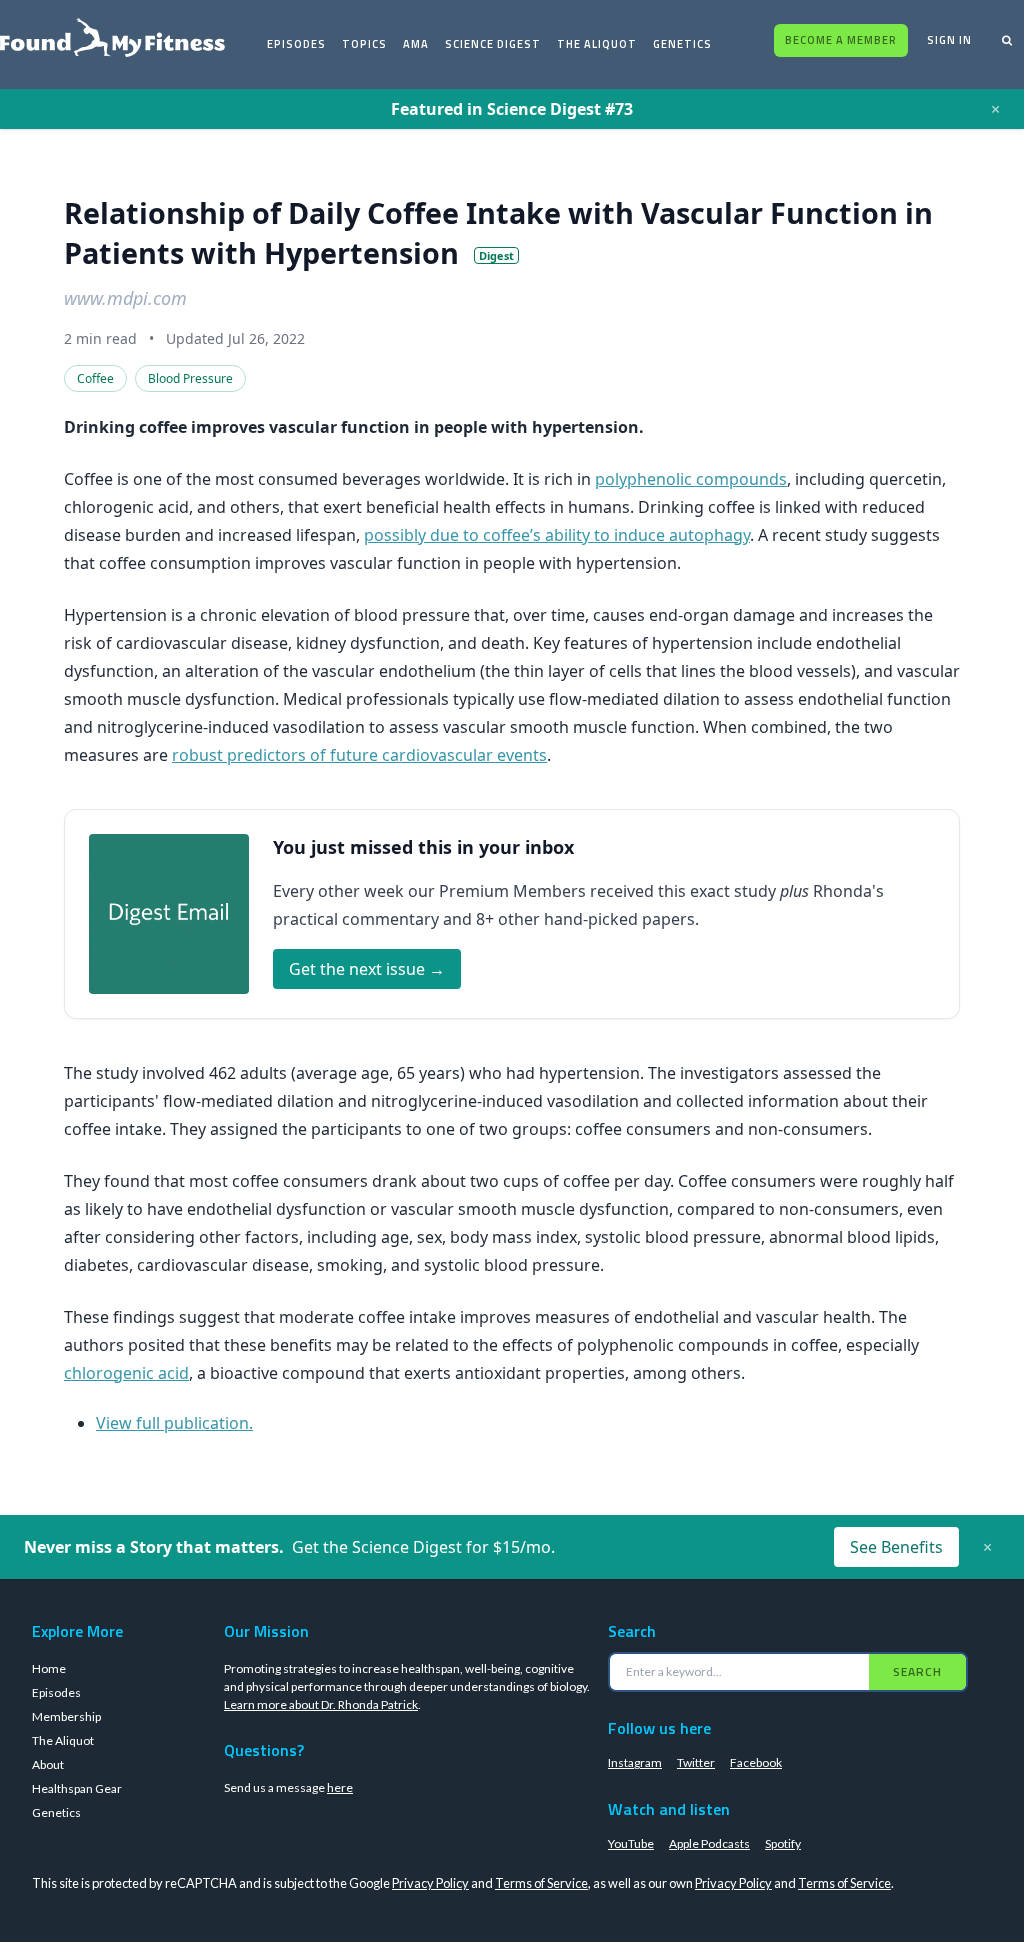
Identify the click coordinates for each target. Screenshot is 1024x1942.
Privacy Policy (430, 1883)
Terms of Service (541, 1883)
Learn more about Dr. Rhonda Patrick (321, 1704)
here (340, 1787)
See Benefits (896, 1547)
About (48, 1764)
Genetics (682, 44)
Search (917, 1671)
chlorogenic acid (126, 1373)
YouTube (631, 1843)
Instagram (635, 1762)
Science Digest (493, 44)
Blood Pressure (190, 378)
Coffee (95, 378)
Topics (364, 44)
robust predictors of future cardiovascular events (359, 755)
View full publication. (174, 1423)
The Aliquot (597, 44)
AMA (416, 44)
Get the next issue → (367, 969)
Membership (66, 1716)
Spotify (783, 1843)
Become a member (841, 40)
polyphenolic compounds (691, 479)
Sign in (949, 40)
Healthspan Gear (77, 1788)
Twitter (696, 1762)
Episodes (296, 44)
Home (49, 1668)
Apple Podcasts (709, 1843)
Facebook (756, 1762)
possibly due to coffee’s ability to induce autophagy (557, 535)
